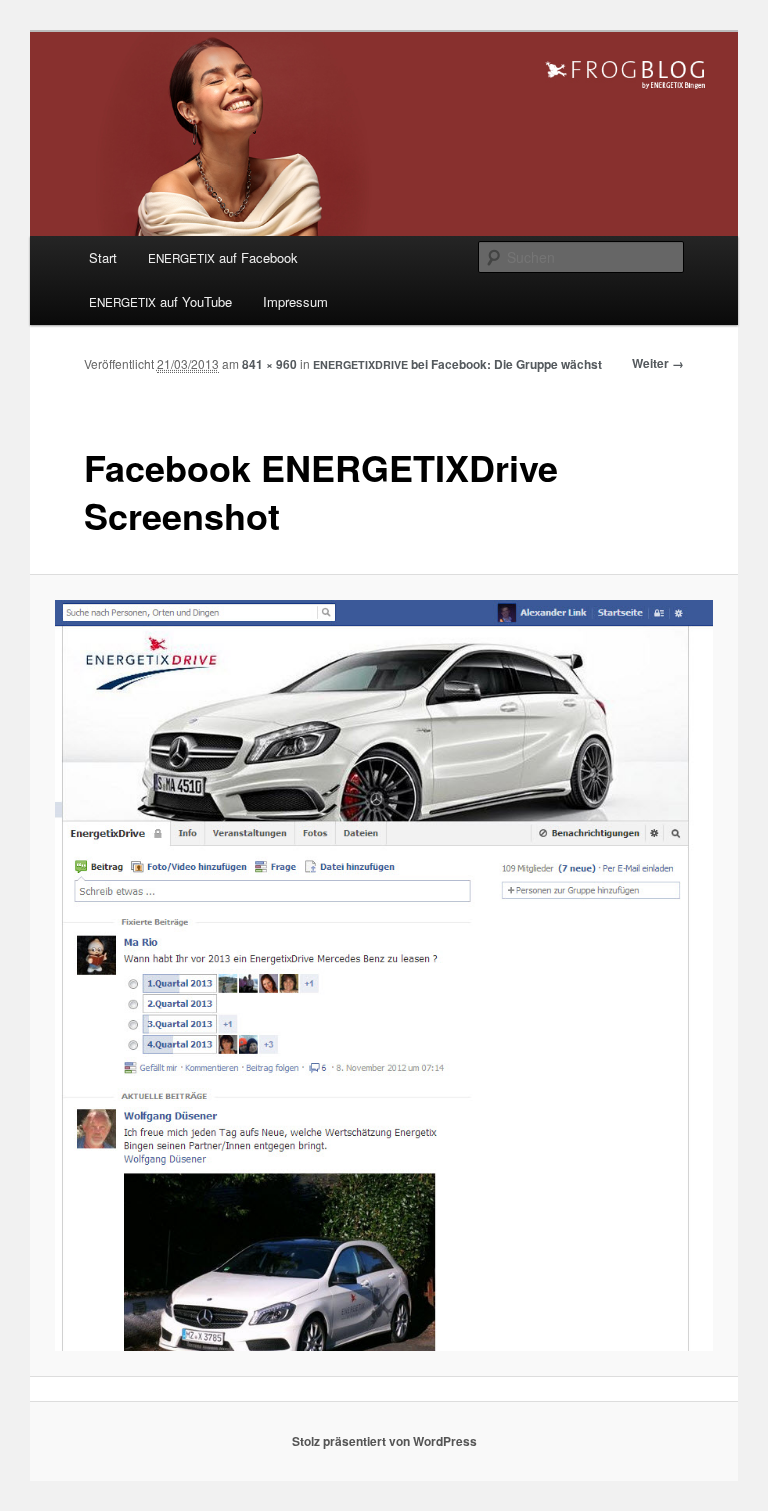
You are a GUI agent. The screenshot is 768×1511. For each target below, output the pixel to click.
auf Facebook (223, 257)
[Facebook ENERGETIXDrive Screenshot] (384, 976)
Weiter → (658, 363)
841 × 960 (269, 364)
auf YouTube (160, 301)
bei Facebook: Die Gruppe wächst (457, 364)
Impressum (295, 301)
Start (103, 257)
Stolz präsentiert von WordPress (384, 1441)
